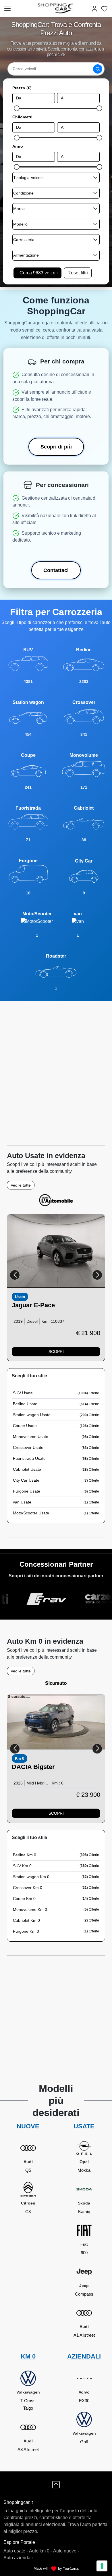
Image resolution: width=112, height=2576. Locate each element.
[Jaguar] (56, 1251)
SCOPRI (56, 1351)
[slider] (17, 108)
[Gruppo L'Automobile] (56, 1200)
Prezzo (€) (22, 88)
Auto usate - (16, 2551)
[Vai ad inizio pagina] (56, 2485)
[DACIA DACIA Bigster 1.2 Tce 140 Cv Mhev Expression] (56, 1722)
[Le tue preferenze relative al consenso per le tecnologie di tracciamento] (102, 2566)
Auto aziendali (18, 2558)
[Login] (94, 8)
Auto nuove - (66, 2551)
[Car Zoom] (76, 1599)
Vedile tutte (21, 1185)
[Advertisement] (56, 1071)
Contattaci (56, 570)
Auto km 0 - (40, 2551)
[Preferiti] (104, 8)
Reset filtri (78, 273)
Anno (18, 146)
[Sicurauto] (56, 1683)
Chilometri (22, 117)
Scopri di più (56, 447)
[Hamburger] (7, 9)
